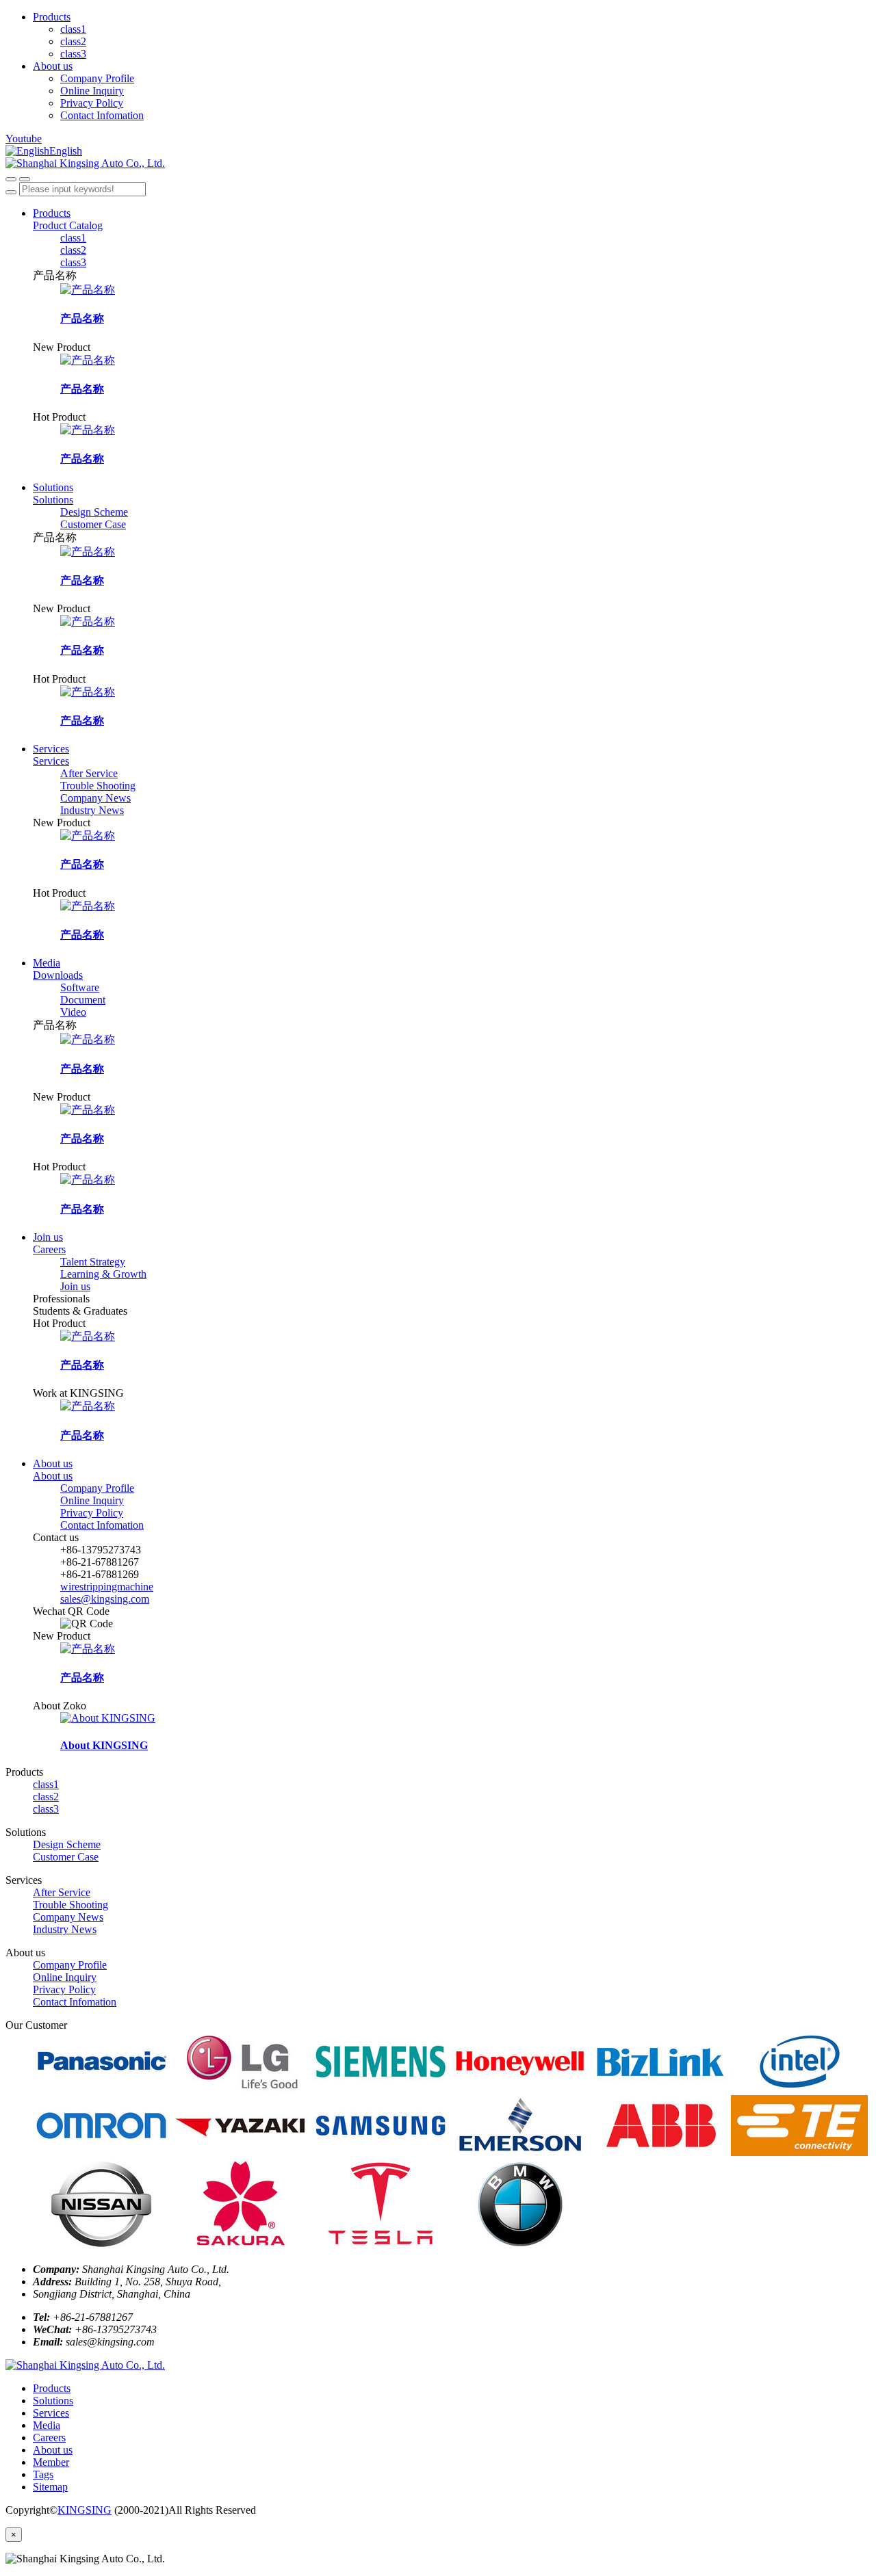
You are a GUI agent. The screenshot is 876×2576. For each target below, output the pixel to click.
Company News (95, 798)
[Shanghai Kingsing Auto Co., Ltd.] (438, 163)
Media (47, 963)
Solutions (53, 487)
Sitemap (50, 2487)
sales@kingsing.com (105, 1599)
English (66, 151)
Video (73, 1012)
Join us (48, 1237)
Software (80, 987)
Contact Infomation (102, 115)
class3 (73, 54)
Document (83, 1000)
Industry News (92, 810)
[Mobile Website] (85, 2365)
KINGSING (85, 2510)
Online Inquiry (92, 91)
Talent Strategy (93, 1262)
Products (52, 17)
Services (51, 749)
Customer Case (93, 524)
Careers (49, 1249)
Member (51, 2462)
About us (53, 66)
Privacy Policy (92, 103)
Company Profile (97, 78)
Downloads (58, 975)
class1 (73, 29)
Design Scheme (94, 512)
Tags (43, 2474)
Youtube (24, 139)
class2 (73, 41)
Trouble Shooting (98, 786)
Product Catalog (68, 225)
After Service (89, 773)
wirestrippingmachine (107, 1587)
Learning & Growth (103, 1274)
